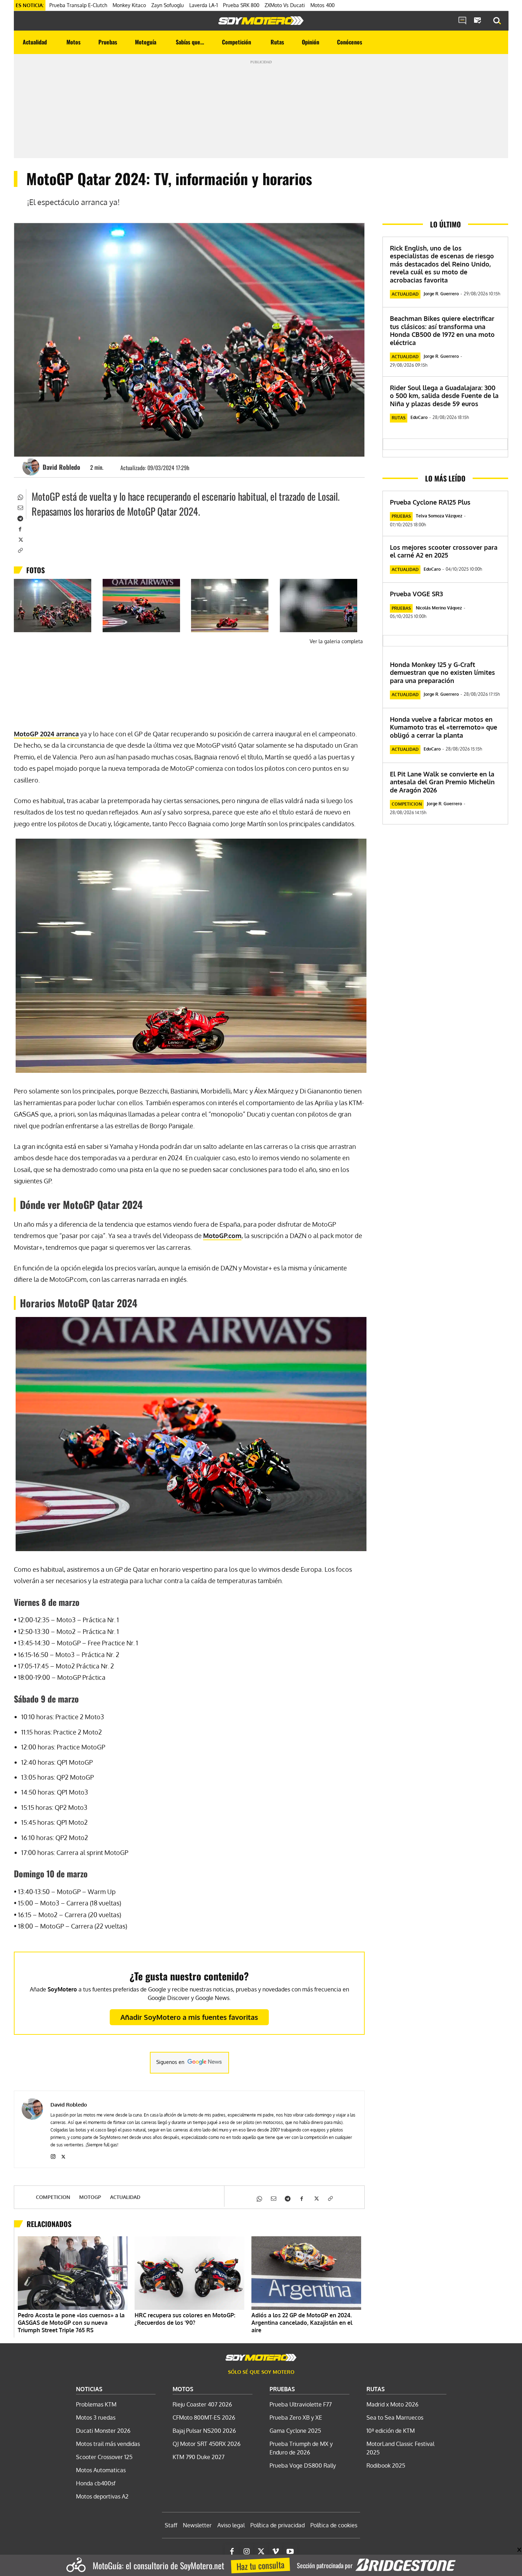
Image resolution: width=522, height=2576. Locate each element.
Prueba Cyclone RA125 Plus (430, 502)
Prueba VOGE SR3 (416, 594)
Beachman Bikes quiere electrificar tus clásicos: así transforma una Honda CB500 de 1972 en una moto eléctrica (442, 330)
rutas (399, 418)
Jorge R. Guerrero (441, 294)
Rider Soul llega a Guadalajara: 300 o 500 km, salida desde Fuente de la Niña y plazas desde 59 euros (444, 396)
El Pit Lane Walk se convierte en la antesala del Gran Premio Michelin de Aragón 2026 (442, 782)
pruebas (401, 516)
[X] (20, 539)
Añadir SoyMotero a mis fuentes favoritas (189, 2017)
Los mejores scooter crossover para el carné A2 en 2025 (444, 551)
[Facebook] (20, 528)
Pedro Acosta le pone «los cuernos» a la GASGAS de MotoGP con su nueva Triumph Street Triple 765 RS (71, 2323)
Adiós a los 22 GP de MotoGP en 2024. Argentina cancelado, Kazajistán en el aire (302, 2323)
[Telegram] (20, 518)
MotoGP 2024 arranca (46, 734)
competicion (53, 2197)
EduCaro (419, 417)
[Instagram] (53, 2155)
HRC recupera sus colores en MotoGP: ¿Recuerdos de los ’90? (185, 2319)
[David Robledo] (32, 467)
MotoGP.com (222, 1236)
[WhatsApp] (20, 496)
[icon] (462, 21)
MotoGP (90, 2197)
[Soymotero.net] (261, 21)
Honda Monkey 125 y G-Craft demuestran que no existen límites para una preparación (442, 673)
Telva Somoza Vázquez (439, 516)
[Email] (20, 507)
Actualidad (125, 2197)
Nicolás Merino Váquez (439, 608)
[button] (497, 21)
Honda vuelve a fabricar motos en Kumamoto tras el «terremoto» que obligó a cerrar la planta (444, 727)
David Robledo (61, 467)
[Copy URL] (20, 550)
